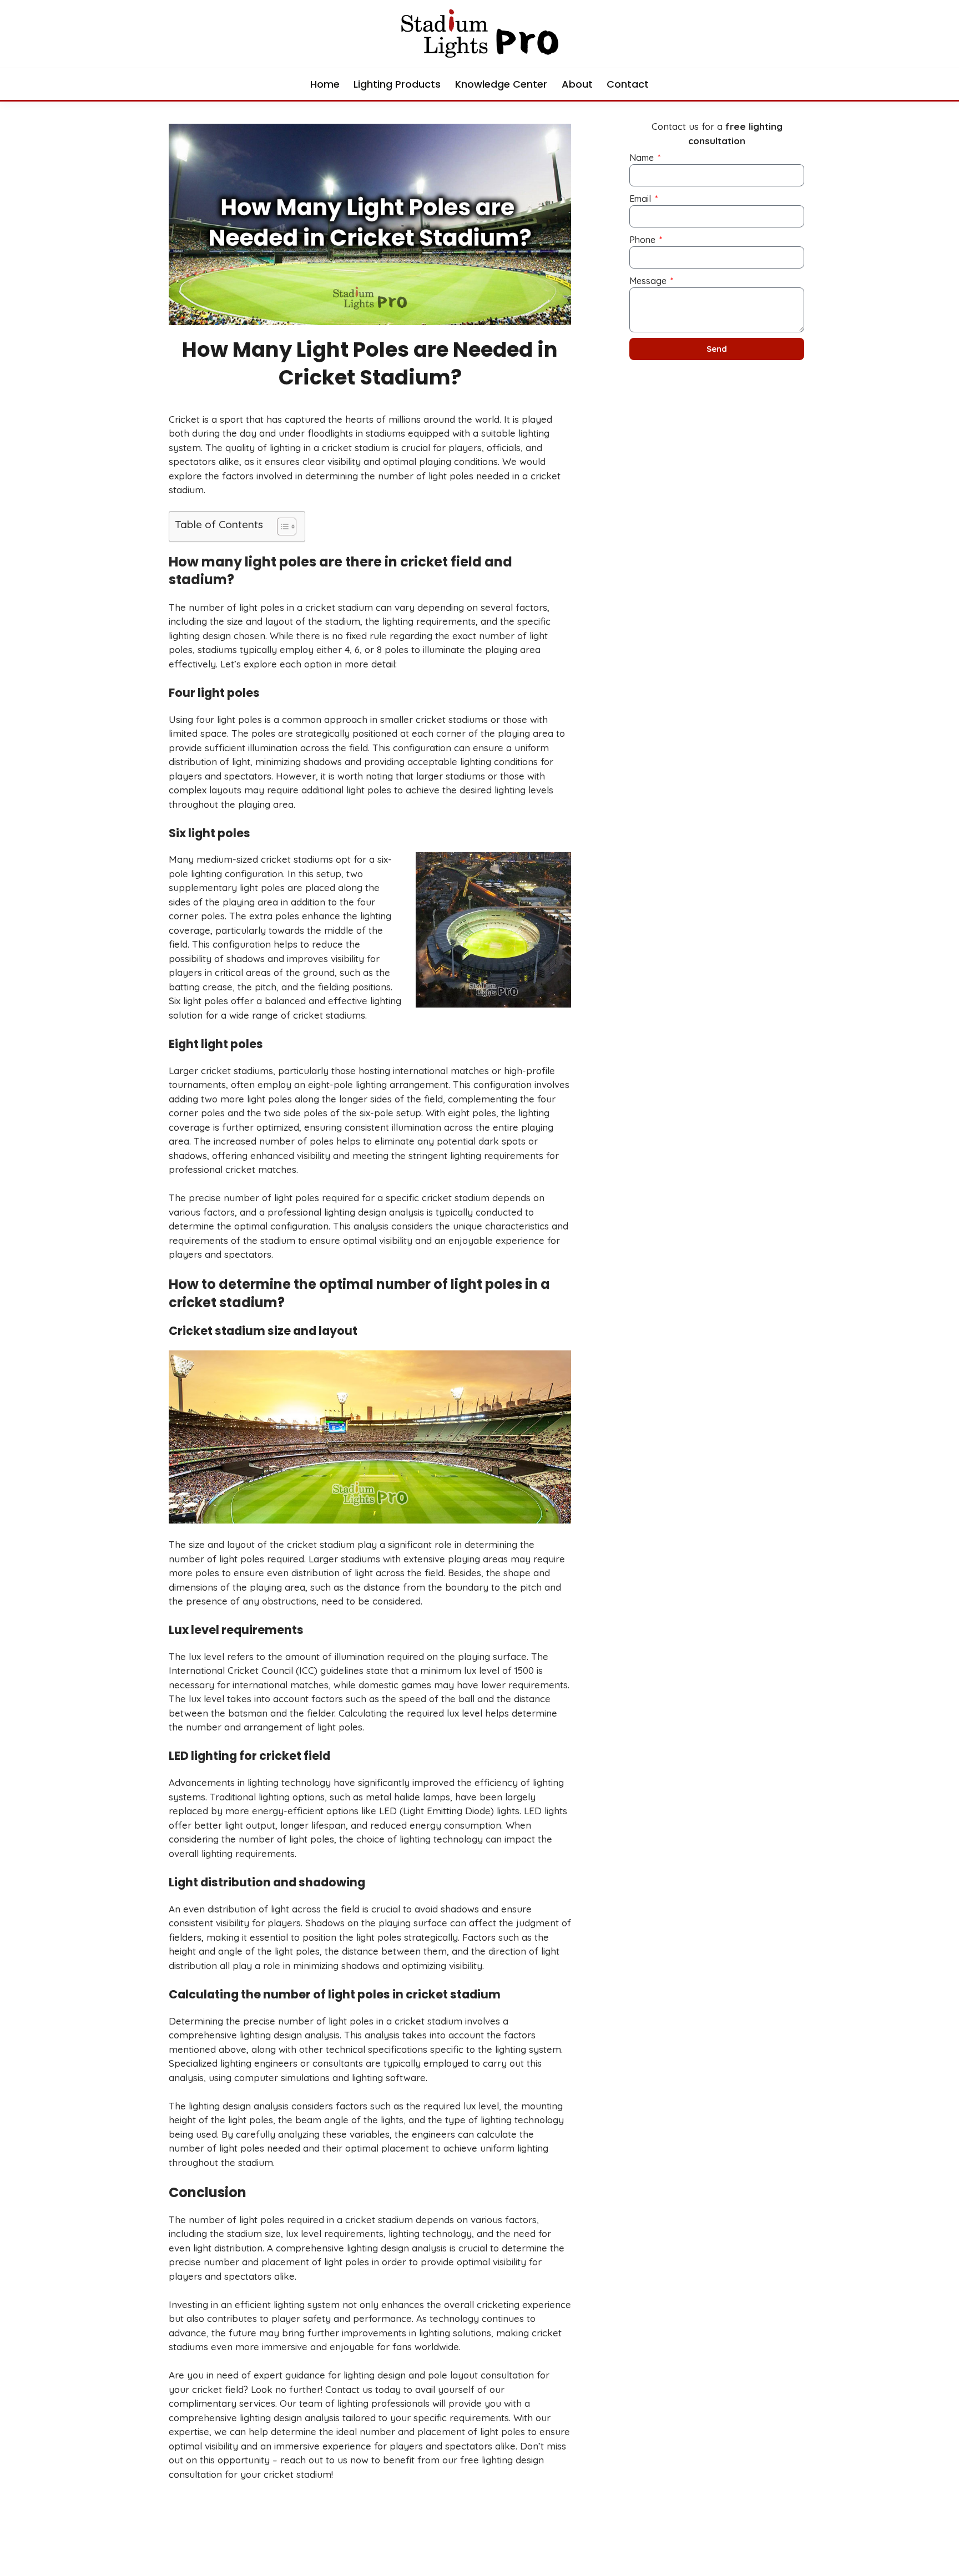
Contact (628, 84)
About (577, 84)
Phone (643, 240)
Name (643, 158)
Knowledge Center (501, 84)
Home (325, 84)
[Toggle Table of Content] (281, 527)
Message (649, 281)
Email (641, 199)
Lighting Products (397, 84)
